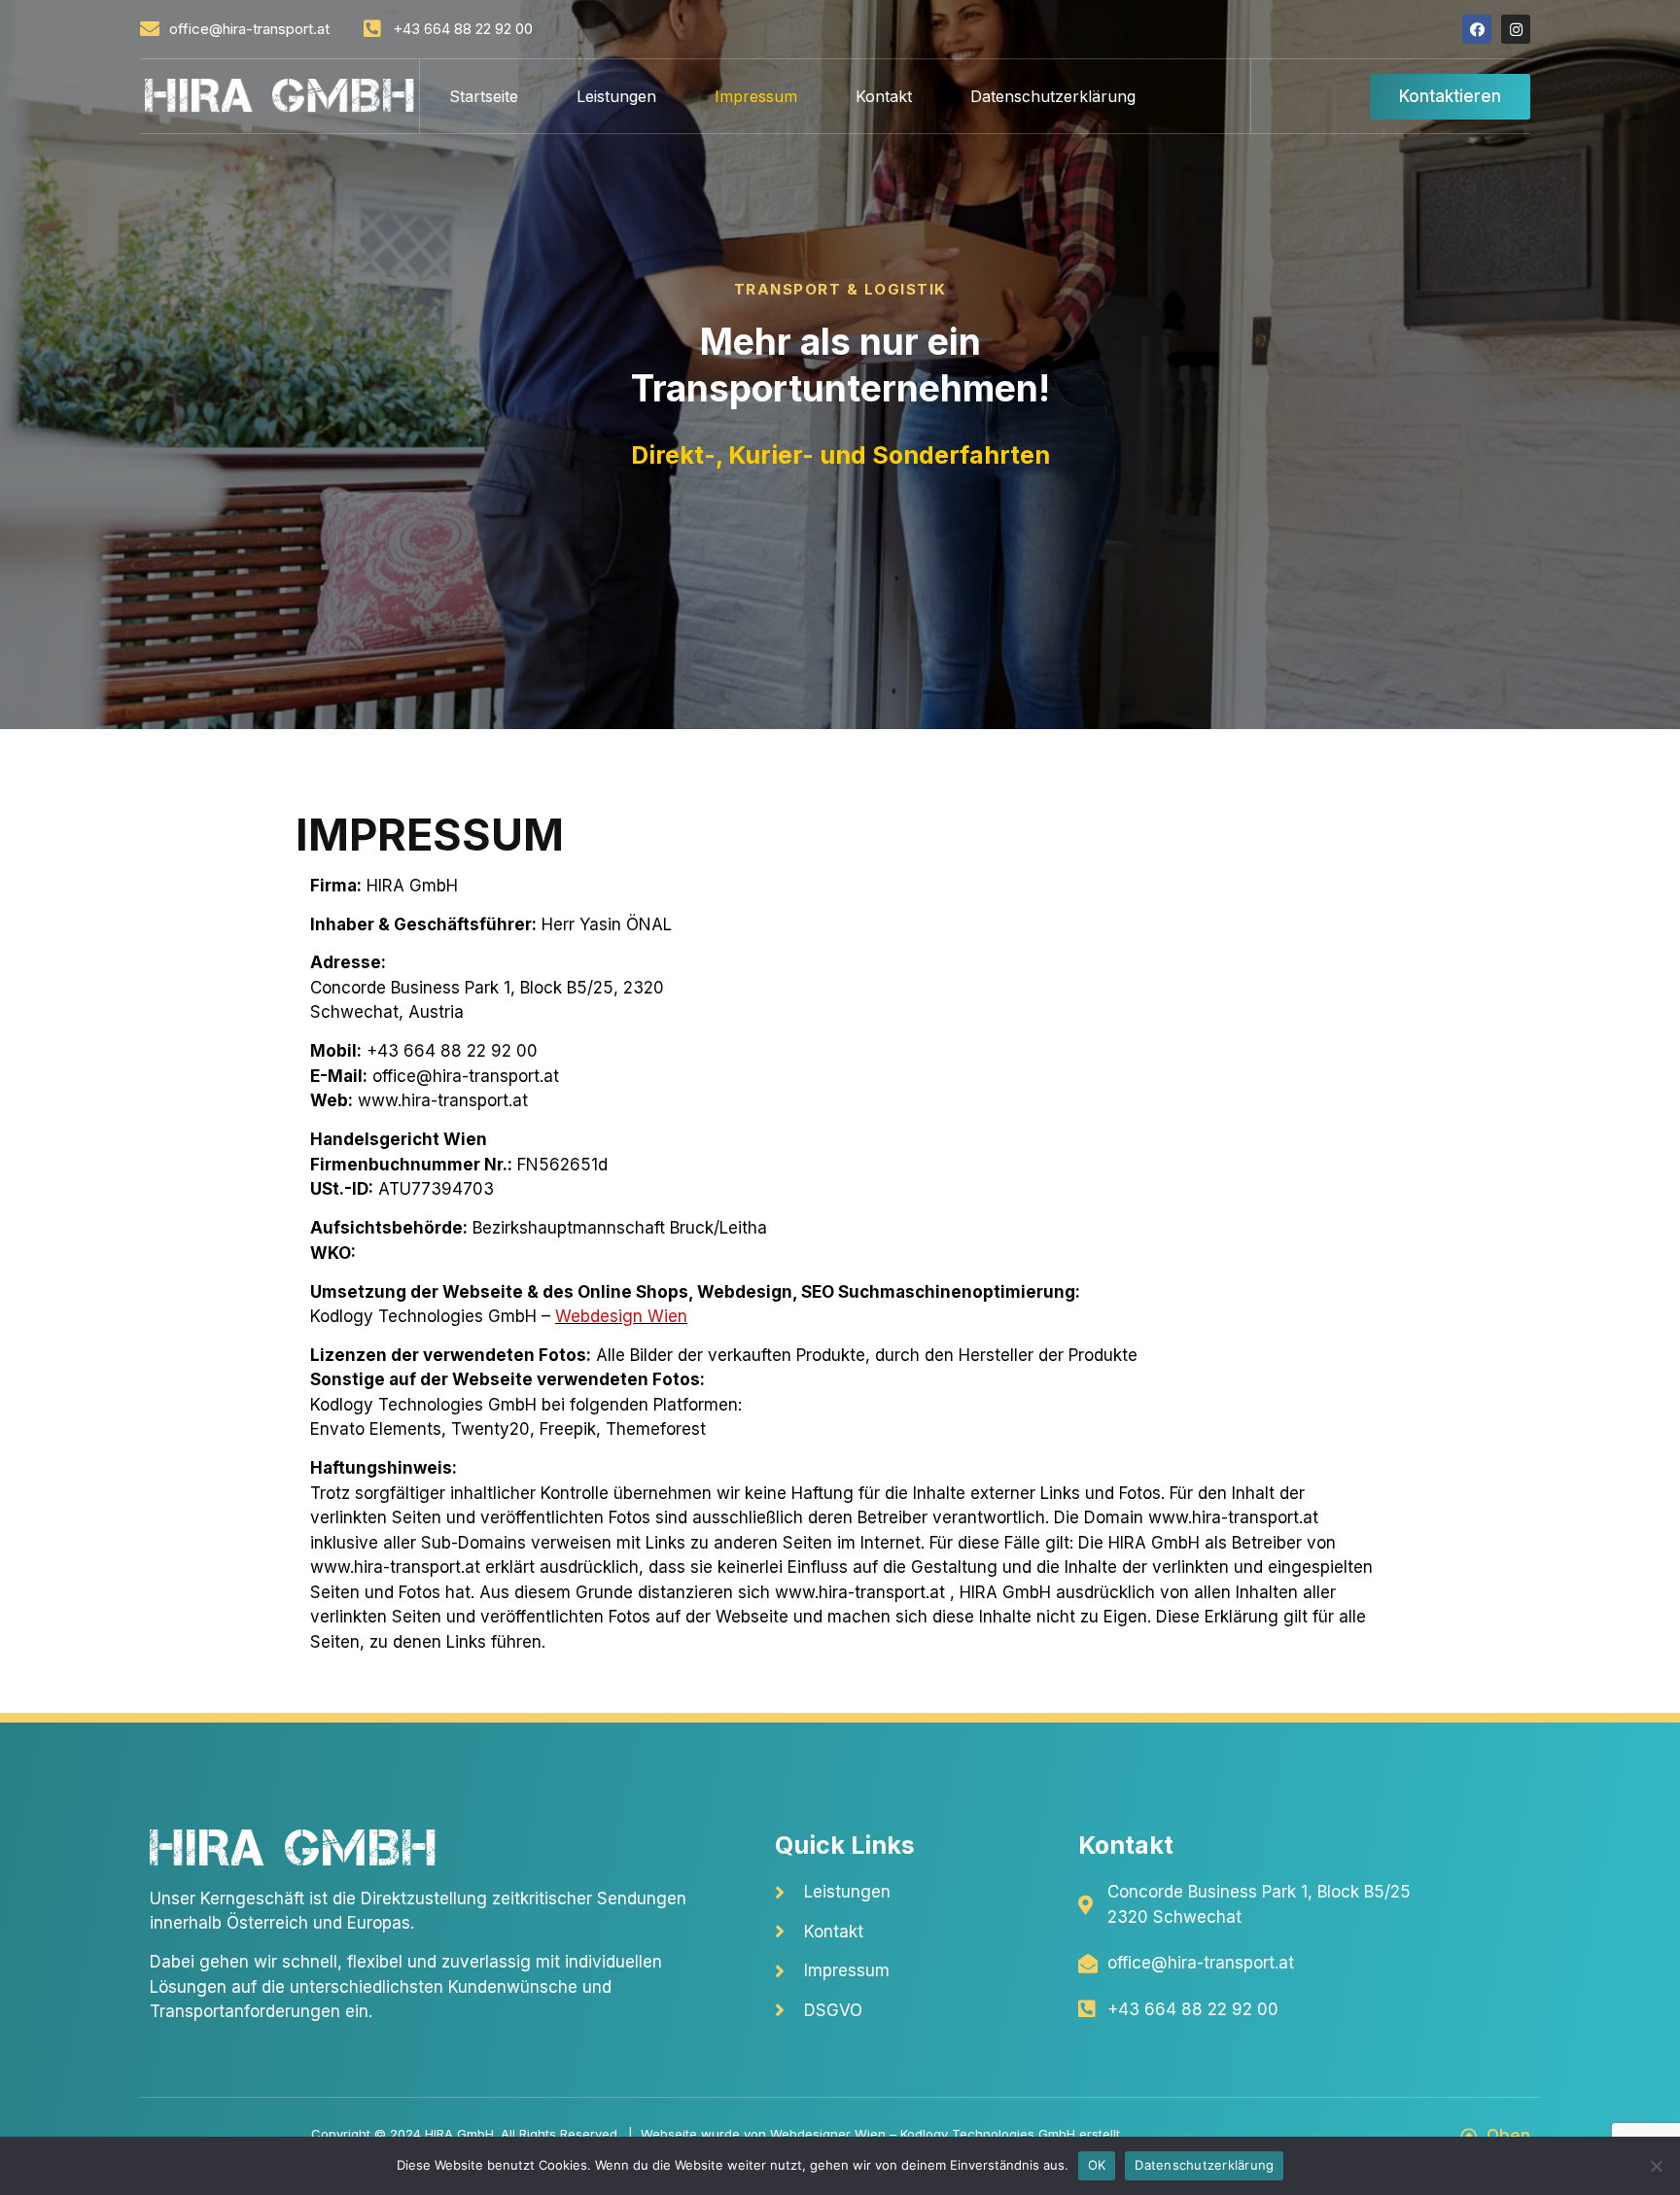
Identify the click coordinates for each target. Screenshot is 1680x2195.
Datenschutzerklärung (1053, 96)
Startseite (484, 96)
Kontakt (884, 96)
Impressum (756, 96)
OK (1097, 2165)
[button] (1450, 97)
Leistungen (616, 96)
